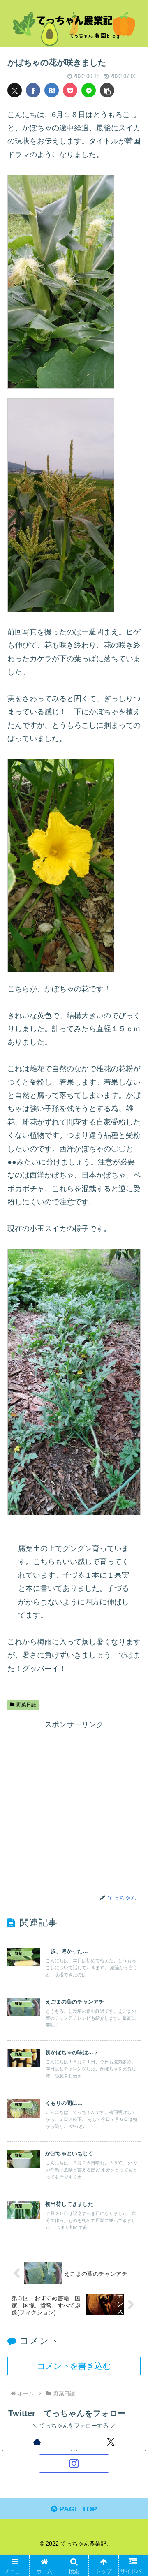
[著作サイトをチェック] (37, 2442)
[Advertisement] (74, 1805)
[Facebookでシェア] (33, 90)
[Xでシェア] (15, 90)
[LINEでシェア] (89, 90)
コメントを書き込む (74, 2366)
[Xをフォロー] (111, 2442)
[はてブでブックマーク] (52, 90)
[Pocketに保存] (70, 90)
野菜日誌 (26, 1705)
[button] (107, 90)
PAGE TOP (77, 2509)
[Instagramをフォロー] (74, 2464)
